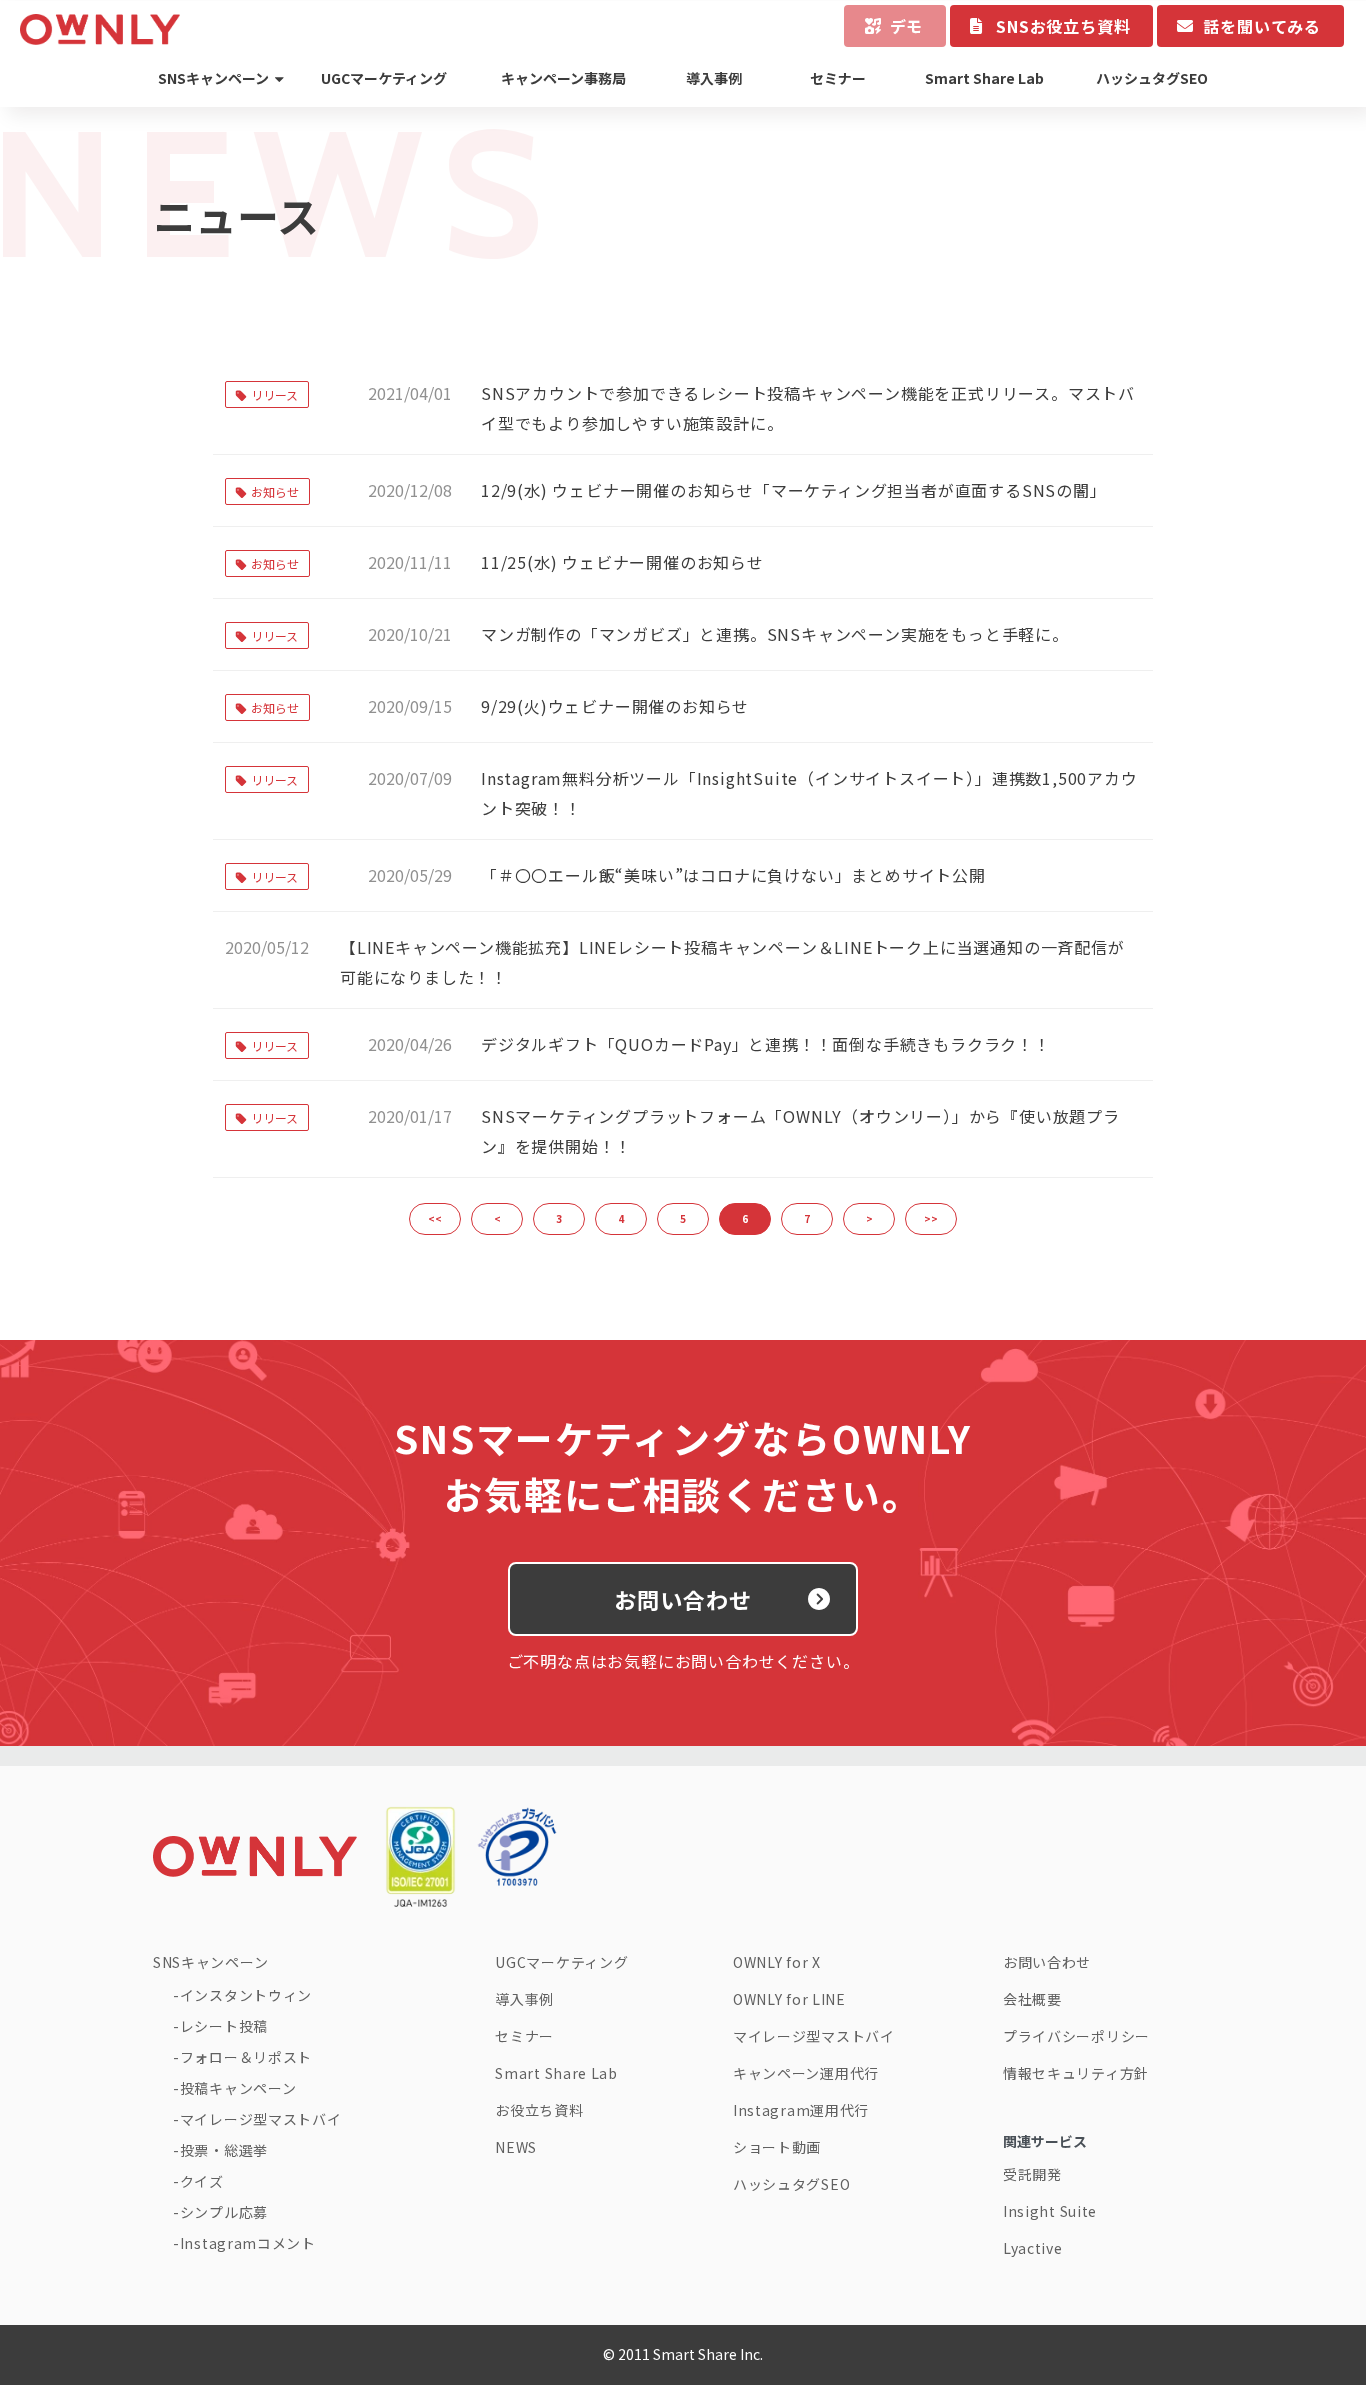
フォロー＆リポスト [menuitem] (246, 2057)
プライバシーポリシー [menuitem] (1076, 2036)
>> (931, 1218)
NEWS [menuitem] (516, 2147)
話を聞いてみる (1262, 26)
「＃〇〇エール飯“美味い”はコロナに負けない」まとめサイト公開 (733, 875)
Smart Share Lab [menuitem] (984, 78)
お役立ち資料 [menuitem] (539, 2110)
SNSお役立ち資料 (1063, 26)
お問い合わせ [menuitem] (1047, 1962)
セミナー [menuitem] (838, 78)
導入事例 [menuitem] (714, 78)
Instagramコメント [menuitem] (248, 2243)
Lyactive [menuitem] (1033, 2248)
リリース (274, 394)
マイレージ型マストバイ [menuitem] (260, 2119)
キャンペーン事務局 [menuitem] (563, 78)
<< (435, 1218)
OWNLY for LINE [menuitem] (789, 1999)
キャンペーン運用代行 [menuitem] (806, 2073)
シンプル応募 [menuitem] (224, 2212)
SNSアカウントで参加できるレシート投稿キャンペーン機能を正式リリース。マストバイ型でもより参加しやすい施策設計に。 (808, 408)
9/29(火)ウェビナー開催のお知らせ (615, 706)
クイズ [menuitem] (202, 2181)
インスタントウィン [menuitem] (246, 1995)
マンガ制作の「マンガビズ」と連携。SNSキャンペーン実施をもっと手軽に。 (775, 634)
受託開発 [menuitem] (1032, 2174)
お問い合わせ (683, 1599)
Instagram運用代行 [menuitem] (801, 2110)
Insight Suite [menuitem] (1050, 2211)
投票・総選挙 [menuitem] (224, 2150)
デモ (907, 26)
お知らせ (275, 491)
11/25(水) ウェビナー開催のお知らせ (622, 562)
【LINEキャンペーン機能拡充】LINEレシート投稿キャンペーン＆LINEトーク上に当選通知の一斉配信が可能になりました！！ (732, 962)
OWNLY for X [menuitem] (777, 1962)
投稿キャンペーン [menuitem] (238, 2088)
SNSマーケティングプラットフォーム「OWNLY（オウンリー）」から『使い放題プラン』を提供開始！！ (800, 1131)
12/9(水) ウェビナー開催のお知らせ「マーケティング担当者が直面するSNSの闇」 (794, 490)
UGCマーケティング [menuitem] (384, 78)
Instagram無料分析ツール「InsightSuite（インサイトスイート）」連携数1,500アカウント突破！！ (809, 793)
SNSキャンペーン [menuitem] (213, 78)
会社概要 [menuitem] (1032, 1999)
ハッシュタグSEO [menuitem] (1152, 78)
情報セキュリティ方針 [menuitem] (1076, 2073)
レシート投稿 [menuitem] (224, 2026)
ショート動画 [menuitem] (777, 2147)
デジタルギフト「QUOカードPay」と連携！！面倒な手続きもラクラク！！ (766, 1044)
